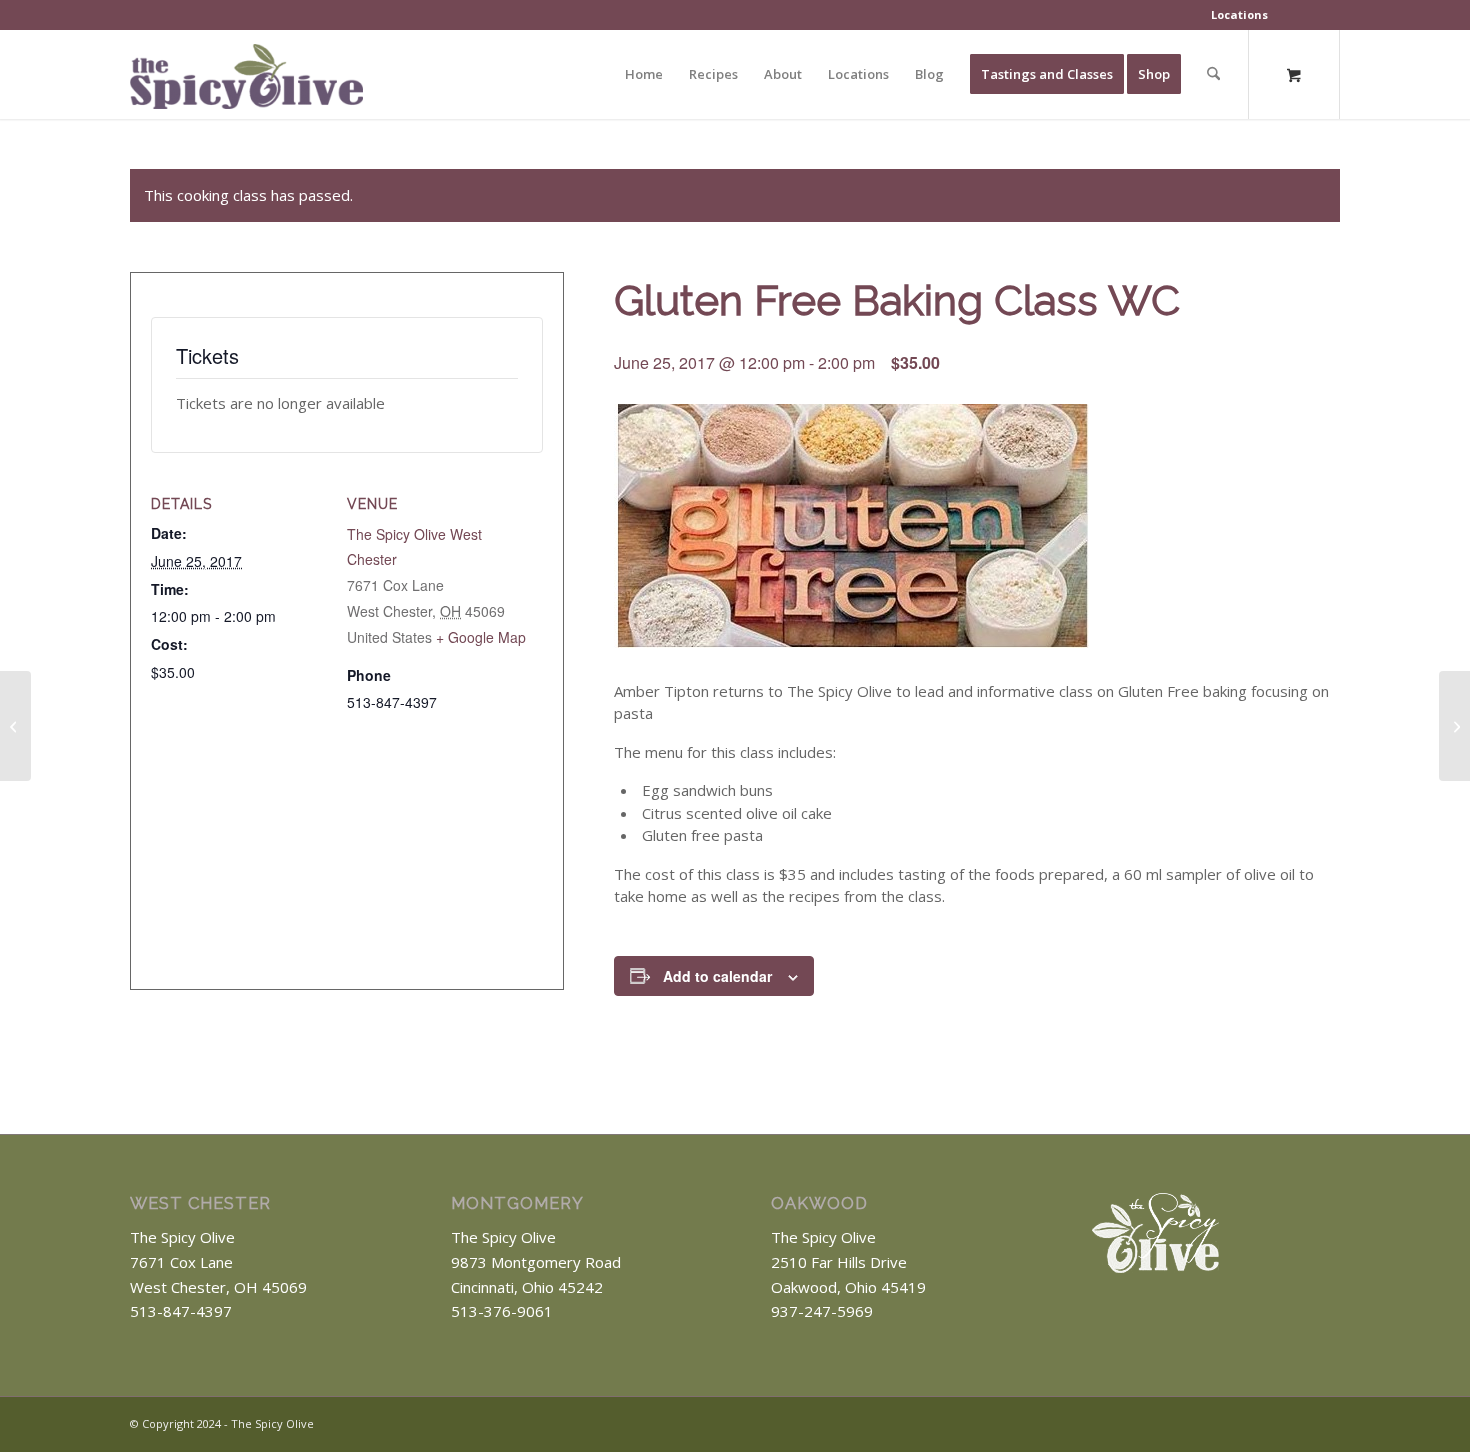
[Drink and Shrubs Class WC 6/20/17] (15, 726)
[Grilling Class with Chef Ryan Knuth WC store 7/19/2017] (1454, 726)
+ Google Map (481, 637)
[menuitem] (1240, 15)
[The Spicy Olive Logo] (246, 81)
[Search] (1213, 74)
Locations (1239, 14)
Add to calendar (717, 976)
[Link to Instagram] (1325, 1422)
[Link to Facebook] (1295, 1422)
